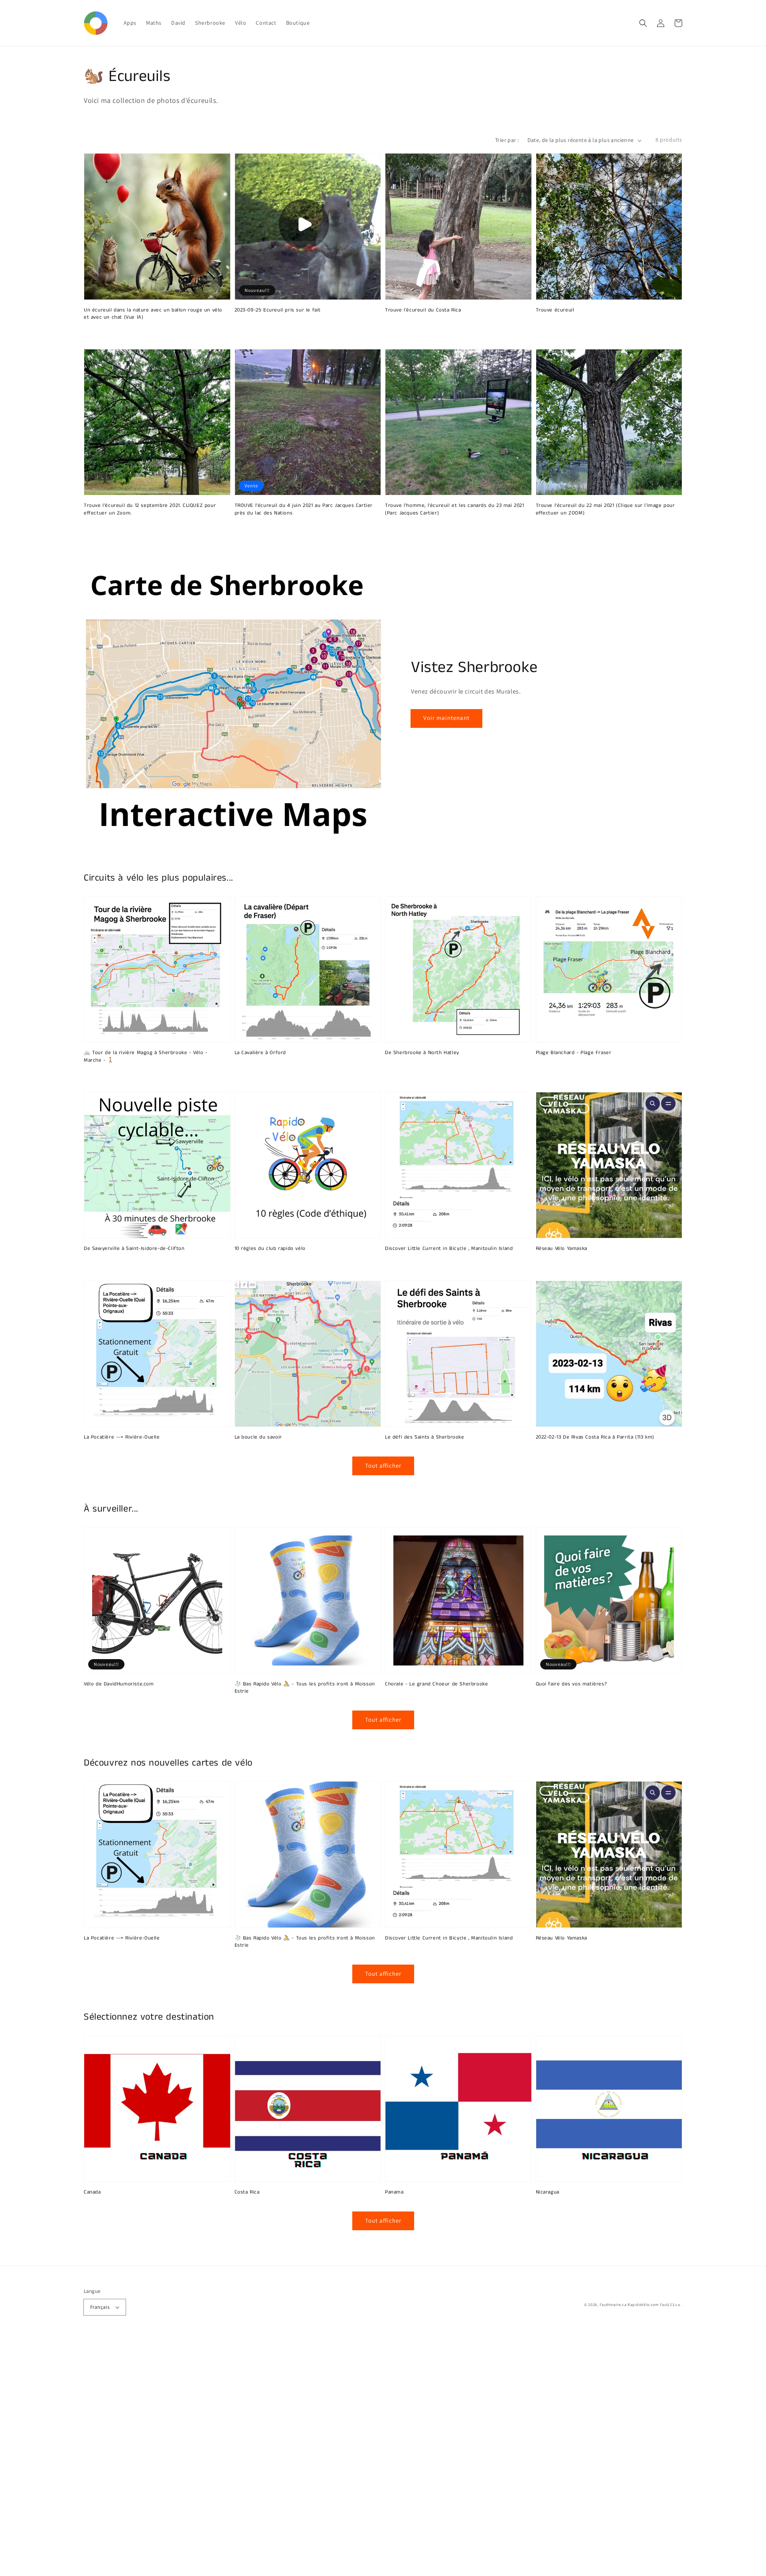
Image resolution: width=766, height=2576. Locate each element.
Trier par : (507, 140)
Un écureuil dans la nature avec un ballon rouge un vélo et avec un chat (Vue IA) (153, 314)
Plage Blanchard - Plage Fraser (574, 1053)
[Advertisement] (239, 2456)
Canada (92, 2192)
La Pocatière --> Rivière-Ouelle (122, 1437)
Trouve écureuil (555, 310)
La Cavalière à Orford (261, 1053)
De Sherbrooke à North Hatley (422, 1053)
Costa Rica (247, 2192)
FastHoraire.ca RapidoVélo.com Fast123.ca (640, 2305)
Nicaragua (548, 2192)
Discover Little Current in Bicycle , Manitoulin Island (449, 1249)
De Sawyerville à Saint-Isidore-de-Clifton (134, 1249)
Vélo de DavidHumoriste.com (119, 1684)
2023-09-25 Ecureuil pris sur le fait (278, 310)
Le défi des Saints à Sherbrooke (425, 1437)
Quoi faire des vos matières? (572, 1684)
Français (100, 2307)
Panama (394, 2192)
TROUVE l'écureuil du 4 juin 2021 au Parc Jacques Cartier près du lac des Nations (304, 509)
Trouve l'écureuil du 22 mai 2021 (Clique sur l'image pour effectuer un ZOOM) (605, 509)
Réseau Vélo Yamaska (562, 1249)
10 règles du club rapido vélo (270, 1249)
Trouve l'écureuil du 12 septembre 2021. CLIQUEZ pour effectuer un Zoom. (150, 509)
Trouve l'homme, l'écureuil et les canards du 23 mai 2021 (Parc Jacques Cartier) (455, 509)
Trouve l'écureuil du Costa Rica (423, 310)
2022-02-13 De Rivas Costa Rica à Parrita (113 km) (595, 1437)
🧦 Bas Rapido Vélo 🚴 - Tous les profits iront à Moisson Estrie (305, 1688)
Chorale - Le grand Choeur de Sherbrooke (436, 1684)
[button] (643, 23)
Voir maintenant (446, 718)
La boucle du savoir (258, 1437)
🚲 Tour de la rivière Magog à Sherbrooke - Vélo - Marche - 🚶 (146, 1056)
